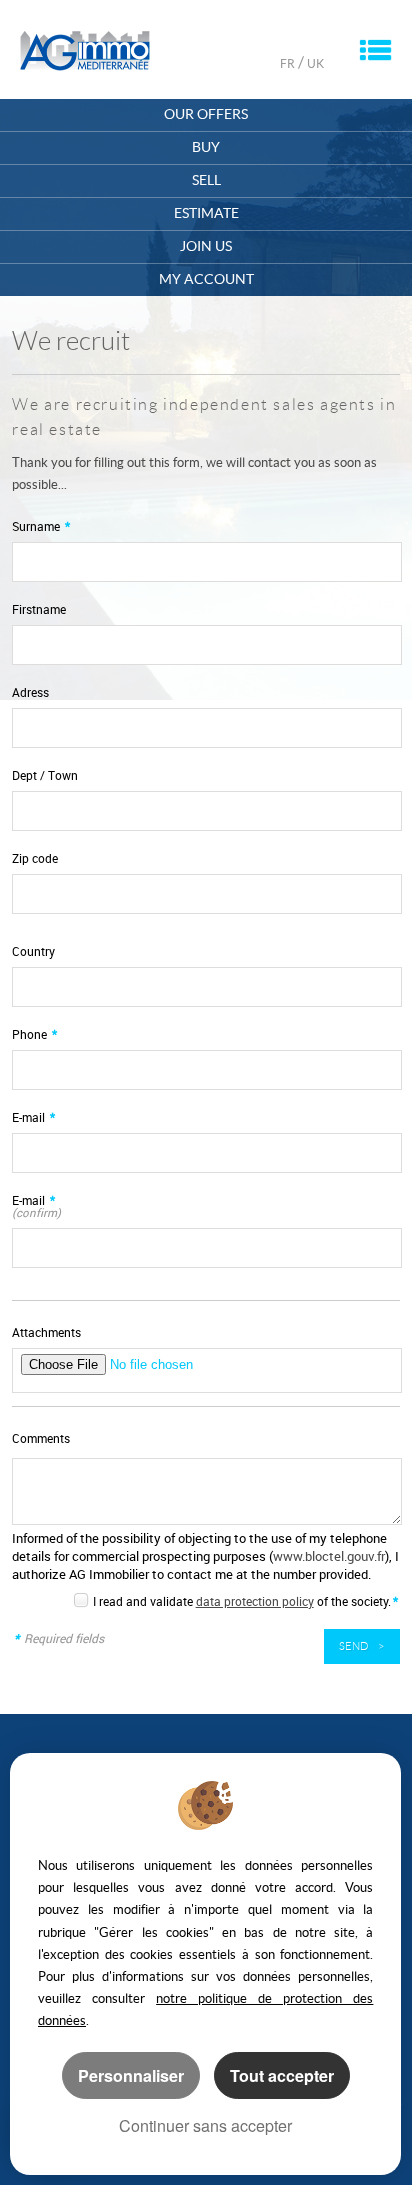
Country (33, 951)
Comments (41, 1438)
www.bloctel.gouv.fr (329, 1556)
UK (315, 63)
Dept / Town (45, 775)
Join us (206, 246)
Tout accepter (282, 2075)
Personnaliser (131, 2075)
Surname (41, 526)
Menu (375, 50)
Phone (34, 1034)
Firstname (39, 609)
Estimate (206, 213)
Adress (30, 692)
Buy (206, 147)
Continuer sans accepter (205, 2125)
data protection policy (255, 1601)
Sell (206, 180)
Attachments (46, 1332)
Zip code (35, 858)
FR (287, 63)
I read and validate (144, 1601)
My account (206, 279)
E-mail (33, 1117)
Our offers (206, 114)
